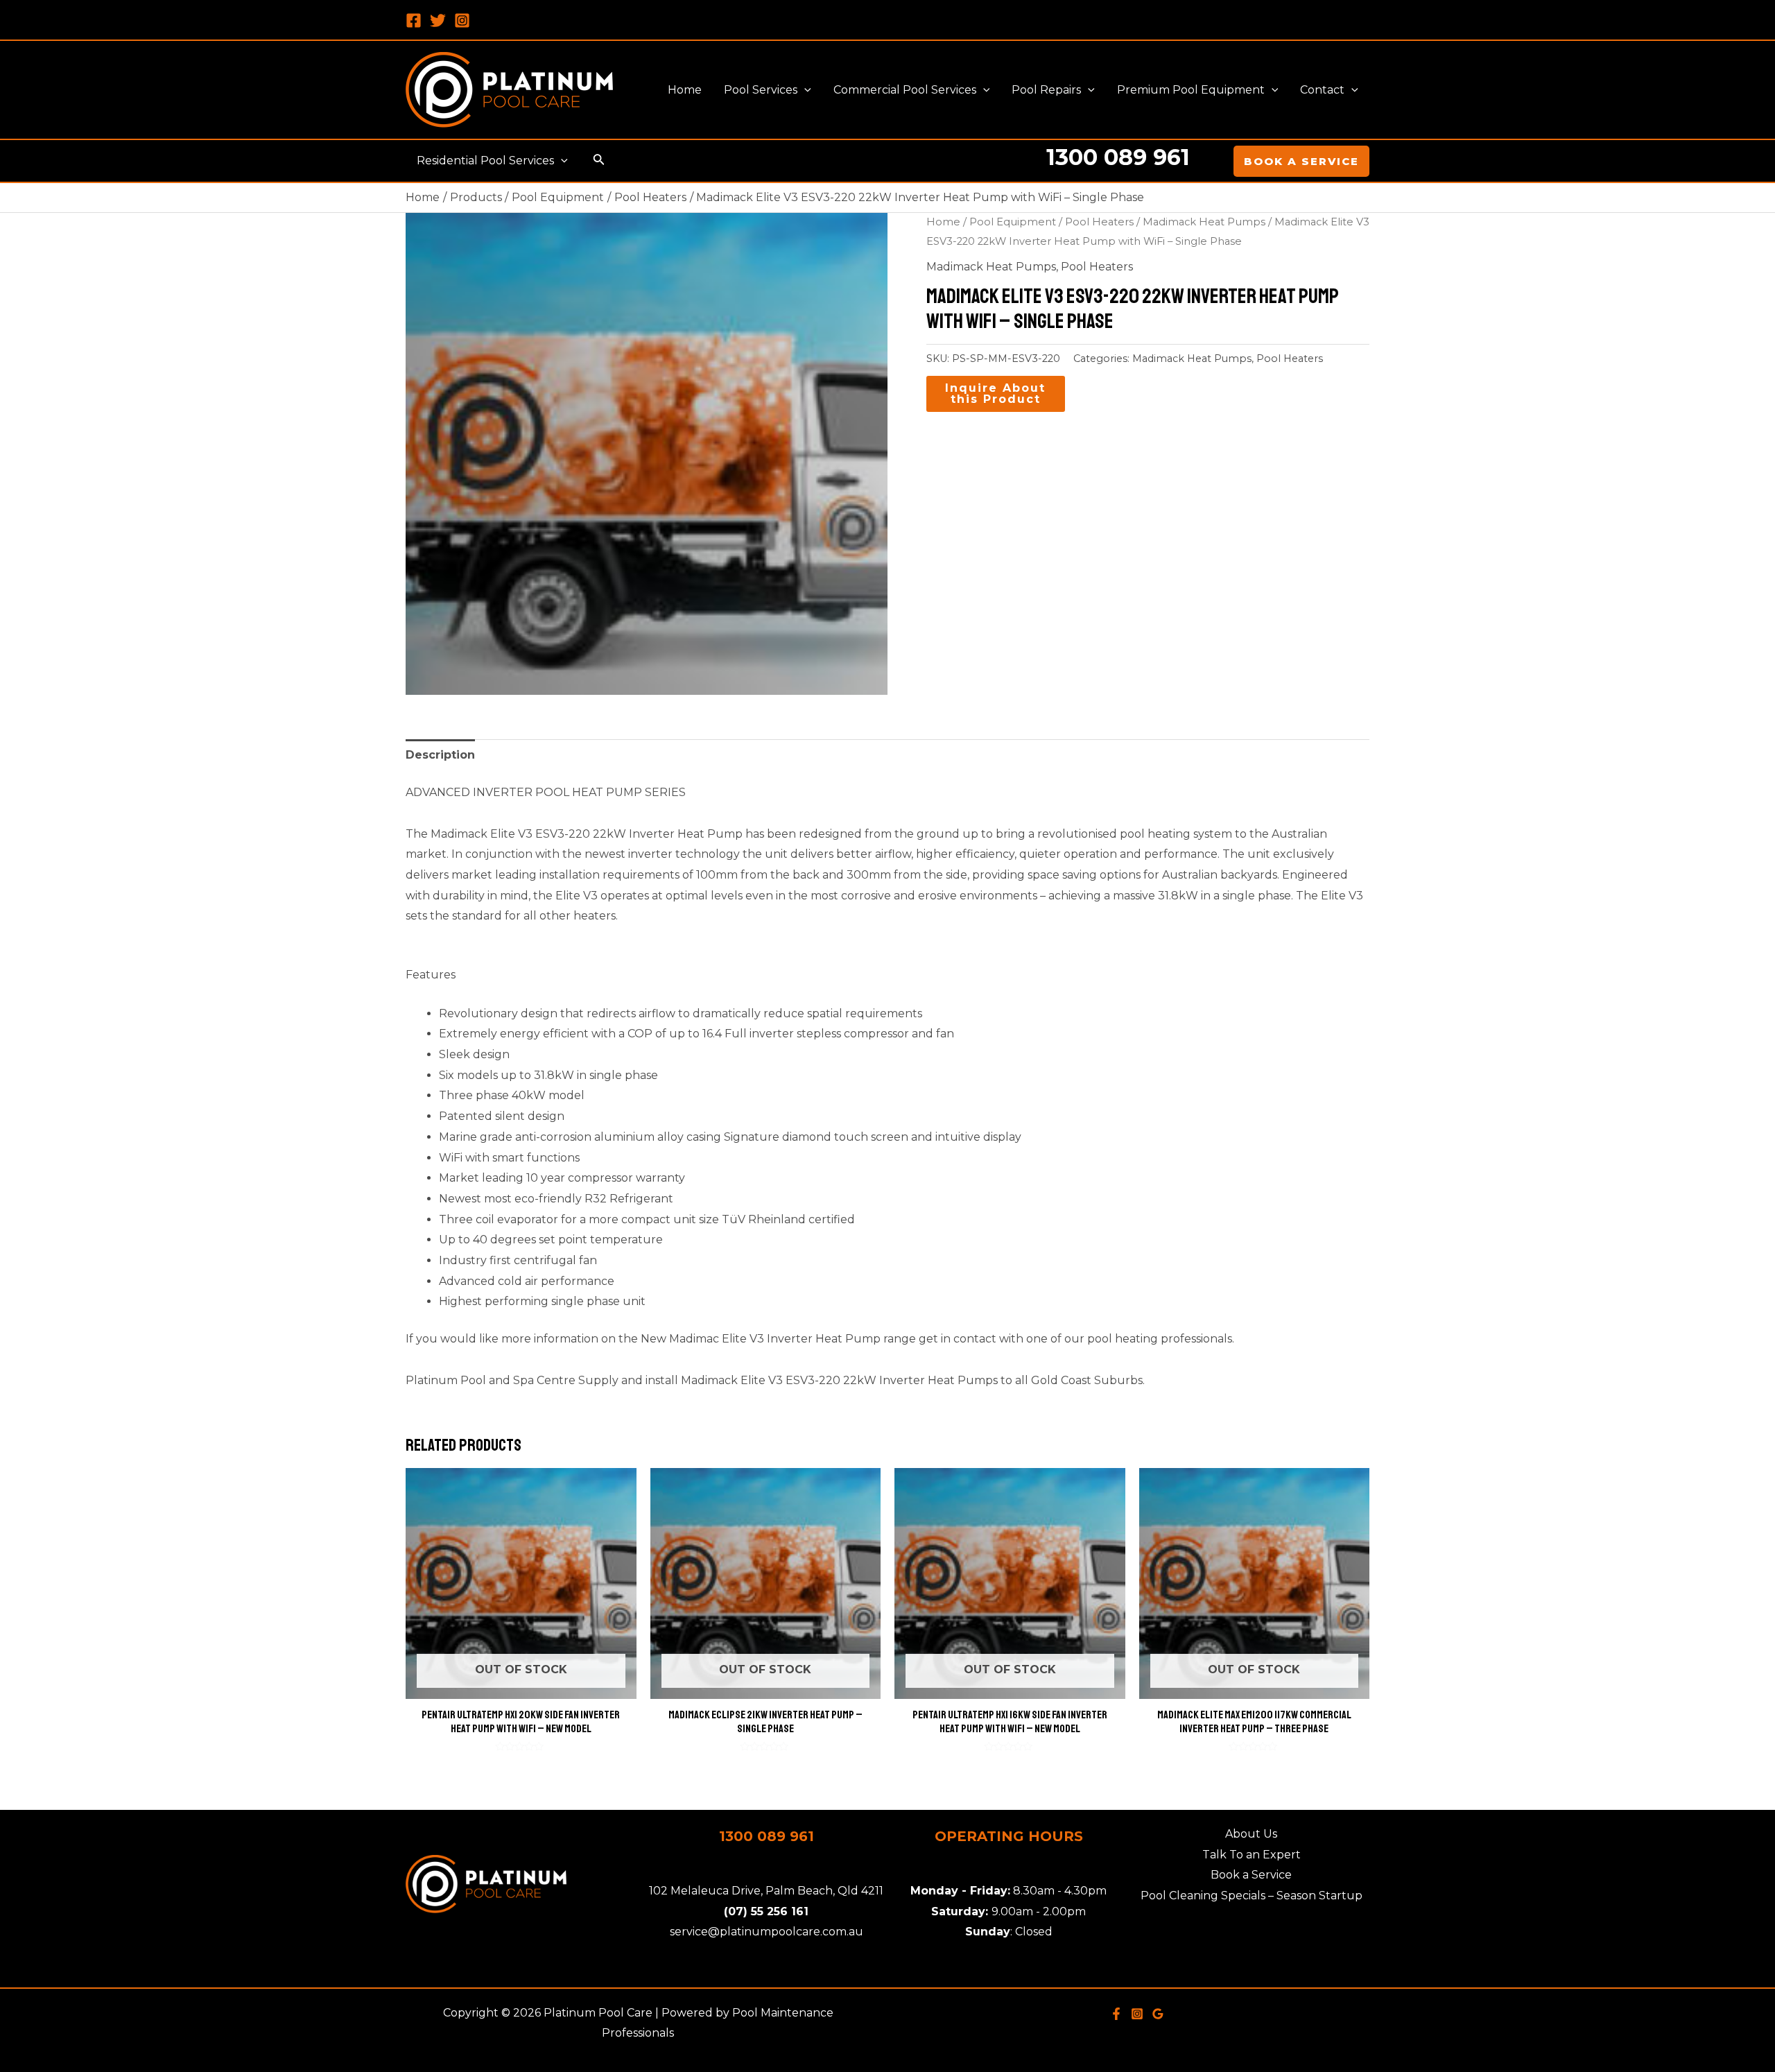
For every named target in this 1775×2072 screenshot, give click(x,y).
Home (943, 222)
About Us (1251, 1834)
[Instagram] (462, 20)
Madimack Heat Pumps (1204, 222)
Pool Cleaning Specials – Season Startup (1252, 1896)
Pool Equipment (1013, 222)
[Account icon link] (1213, 161)
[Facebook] (414, 20)
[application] (804, 90)
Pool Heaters (1099, 222)
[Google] (1158, 2014)
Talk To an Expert (1252, 1855)
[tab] (440, 755)
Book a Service (1251, 1875)
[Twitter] (438, 20)
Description (440, 755)
